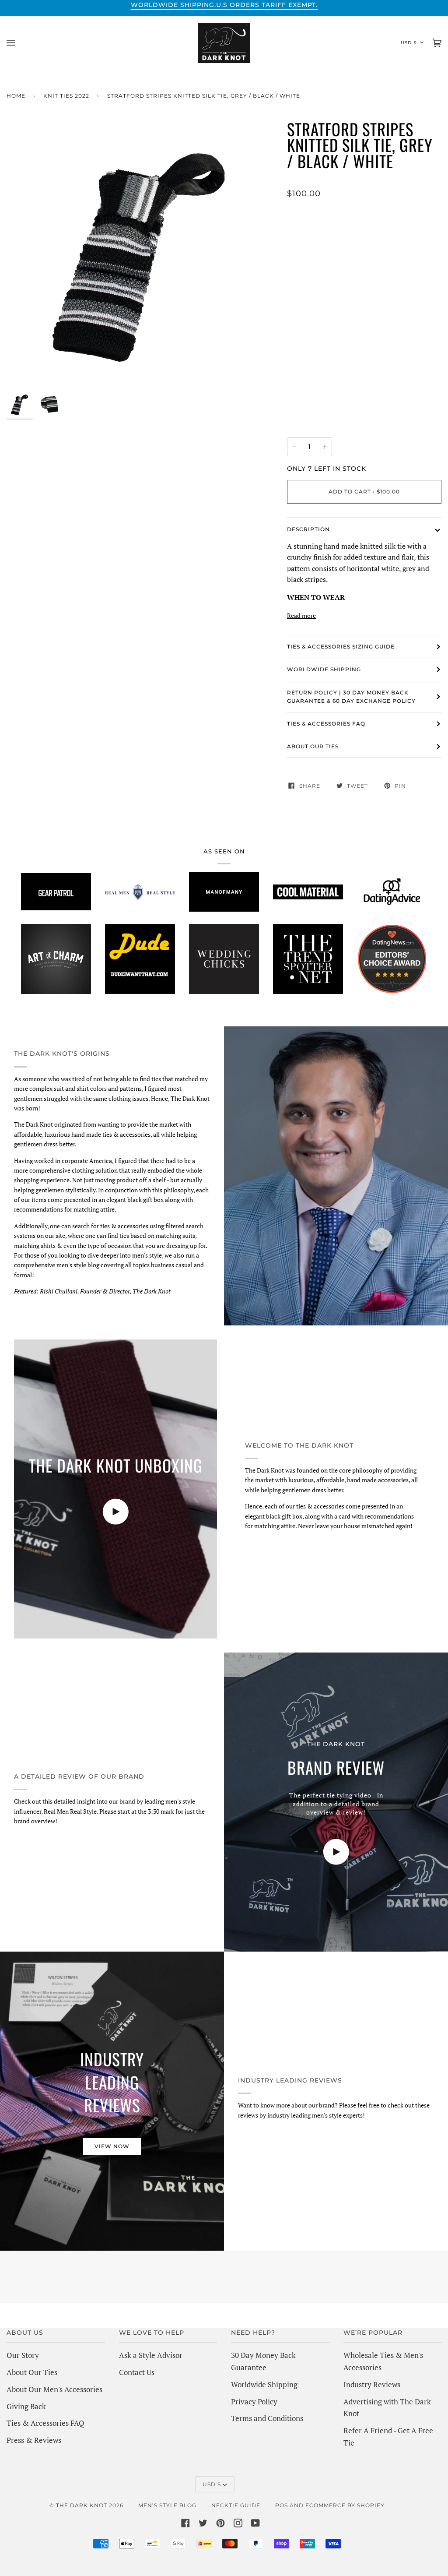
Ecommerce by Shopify (345, 2505)
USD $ (409, 43)
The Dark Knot (82, 2505)
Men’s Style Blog (167, 2505)
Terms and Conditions (267, 2418)
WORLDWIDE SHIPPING (324, 669)
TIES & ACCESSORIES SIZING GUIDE (341, 647)
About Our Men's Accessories (54, 2389)
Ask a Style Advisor (151, 2355)
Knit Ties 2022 (66, 96)
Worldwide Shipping (264, 2384)
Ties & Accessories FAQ (326, 724)
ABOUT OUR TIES (313, 746)
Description (308, 529)
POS (282, 2505)
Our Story (23, 2355)
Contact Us (137, 2372)
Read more (301, 615)
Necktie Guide (236, 2505)
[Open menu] (20, 43)
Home (16, 96)
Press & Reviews (34, 2440)
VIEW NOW (112, 2146)
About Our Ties (32, 2372)
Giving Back (26, 2406)
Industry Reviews (372, 2384)
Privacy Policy (254, 2402)
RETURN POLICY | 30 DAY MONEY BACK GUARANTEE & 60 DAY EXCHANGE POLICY (351, 697)
